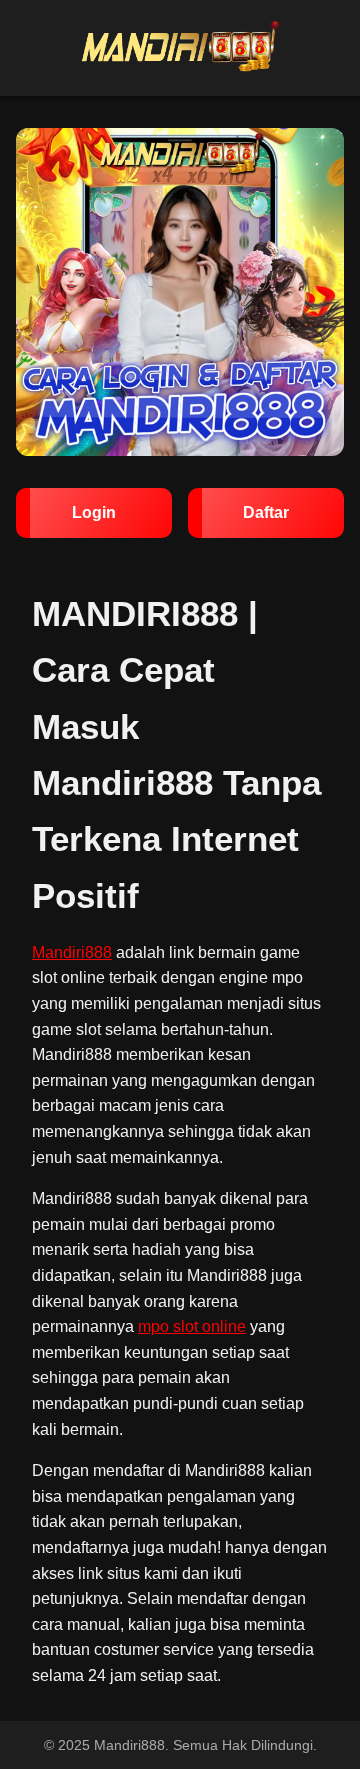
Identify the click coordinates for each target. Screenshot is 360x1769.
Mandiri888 (72, 952)
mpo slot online (192, 1326)
